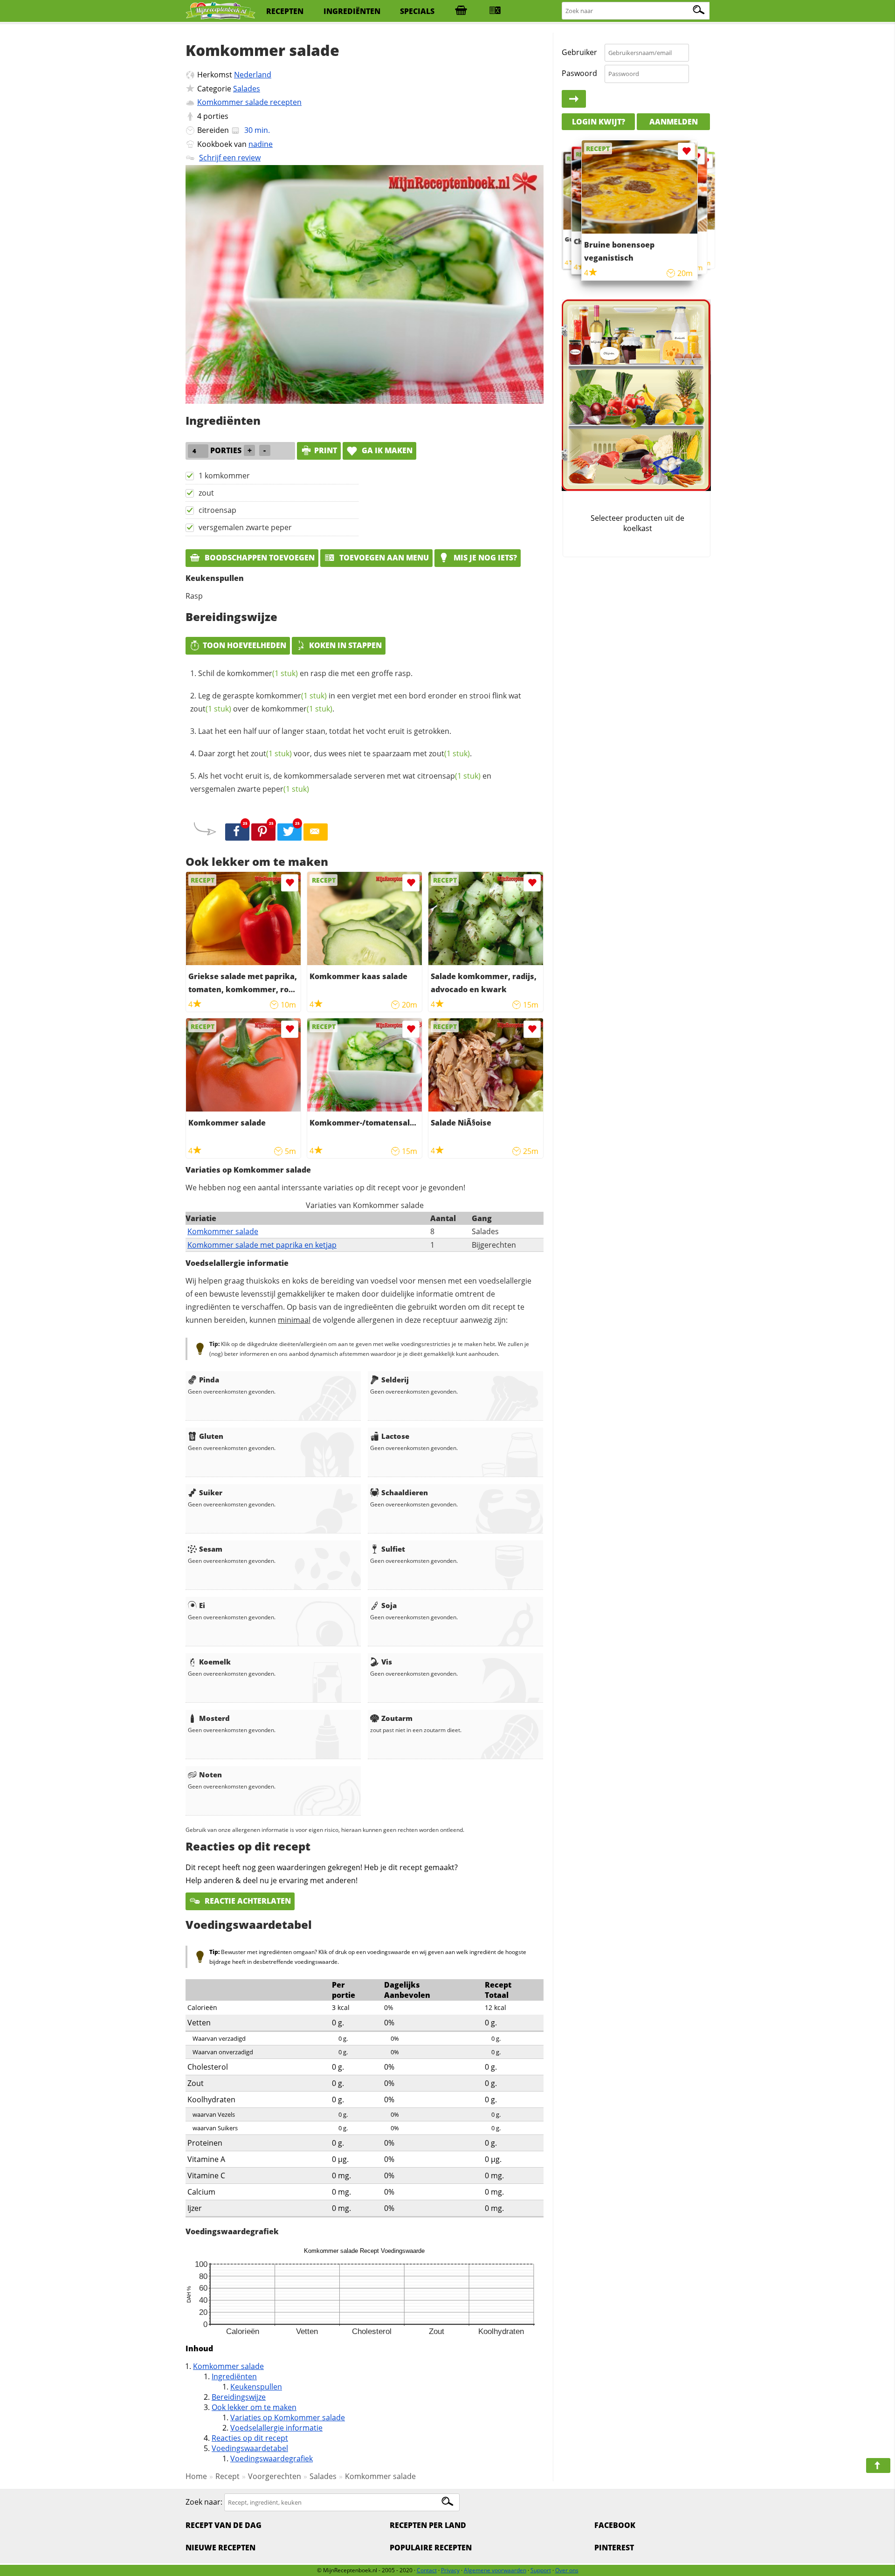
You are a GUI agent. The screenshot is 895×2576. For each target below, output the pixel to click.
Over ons (567, 2570)
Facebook (615, 2525)
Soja (389, 1605)
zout (206, 493)
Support (541, 2570)
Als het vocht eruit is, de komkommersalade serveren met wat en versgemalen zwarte (341, 782)
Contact (427, 2570)
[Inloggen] (574, 99)
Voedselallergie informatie (276, 2428)
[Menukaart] (495, 11)
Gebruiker (579, 52)
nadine (261, 144)
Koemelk (215, 1662)
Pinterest (614, 2548)
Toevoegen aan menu (383, 558)
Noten (210, 1775)
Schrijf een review (230, 158)
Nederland (253, 75)
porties (216, 116)
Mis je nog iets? (484, 558)
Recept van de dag (224, 2525)
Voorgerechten (275, 2476)
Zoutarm (397, 1718)
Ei (202, 1605)
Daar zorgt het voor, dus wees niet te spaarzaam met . (335, 753)
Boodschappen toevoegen (259, 558)
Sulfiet (393, 1549)
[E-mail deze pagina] (316, 832)
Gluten (211, 1436)
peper (286, 789)
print (326, 450)
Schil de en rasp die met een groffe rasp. (305, 673)
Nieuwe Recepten (220, 2548)
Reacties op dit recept (250, 2438)
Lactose (395, 1436)
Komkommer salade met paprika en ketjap (262, 1245)
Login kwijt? (599, 121)
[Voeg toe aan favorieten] (290, 883)
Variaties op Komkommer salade (288, 2417)
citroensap (217, 510)
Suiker (211, 1492)
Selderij (395, 1380)
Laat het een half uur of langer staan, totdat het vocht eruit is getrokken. (325, 731)
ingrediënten (352, 11)
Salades (247, 89)
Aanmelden (674, 121)
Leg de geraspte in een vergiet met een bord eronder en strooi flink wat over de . (356, 702)
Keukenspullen (256, 2387)
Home (196, 2476)
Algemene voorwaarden (495, 2570)
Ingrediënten (234, 2376)
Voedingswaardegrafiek (272, 2459)
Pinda (209, 1380)
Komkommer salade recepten (249, 102)
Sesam (211, 1549)
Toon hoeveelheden (244, 645)
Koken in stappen (345, 645)
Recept (227, 2476)
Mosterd (214, 1718)
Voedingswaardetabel (250, 2448)
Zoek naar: (204, 2502)
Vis (387, 1662)
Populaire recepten (431, 2548)
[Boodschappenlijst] (461, 11)
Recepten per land (428, 2525)
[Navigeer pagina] (878, 2466)
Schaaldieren (405, 1492)
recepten (285, 11)
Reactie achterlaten (247, 1901)
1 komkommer (224, 476)
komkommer (262, 673)
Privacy (450, 2570)
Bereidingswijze (239, 2397)
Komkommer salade (223, 1231)
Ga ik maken (386, 450)
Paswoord (579, 73)
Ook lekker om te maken (254, 2407)
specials (417, 11)
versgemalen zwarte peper (245, 527)
